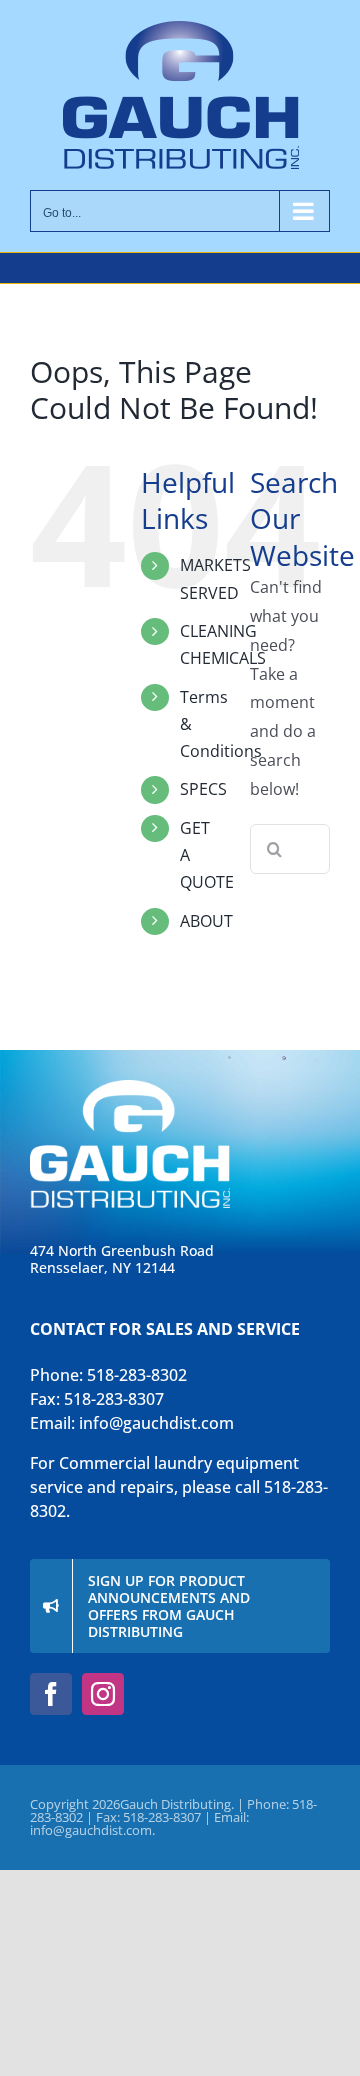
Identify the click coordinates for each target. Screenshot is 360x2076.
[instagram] (103, 1694)
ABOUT (206, 921)
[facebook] (51, 1694)
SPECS (203, 789)
